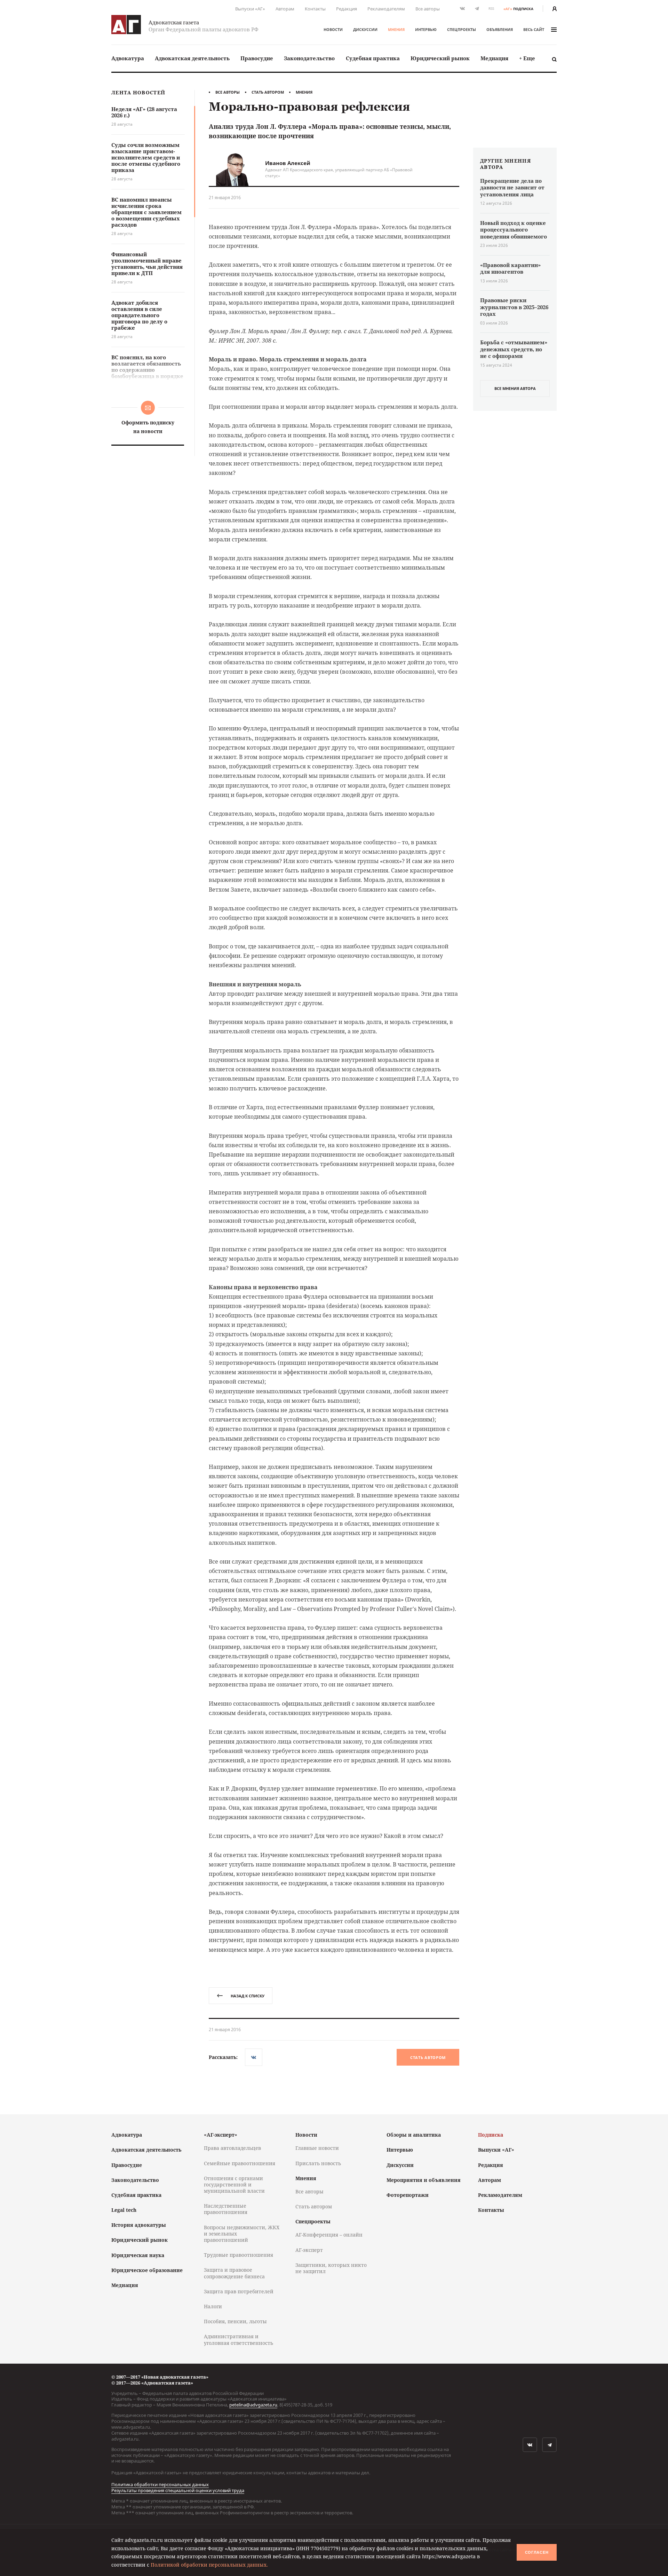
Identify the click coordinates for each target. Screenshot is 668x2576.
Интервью (426, 29)
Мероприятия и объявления (424, 2180)
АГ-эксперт (309, 2250)
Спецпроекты (462, 29)
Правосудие (257, 58)
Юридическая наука (138, 2255)
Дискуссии (365, 29)
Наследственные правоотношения (226, 2209)
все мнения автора (515, 388)
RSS (491, 9)
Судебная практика (373, 58)
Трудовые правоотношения (238, 2255)
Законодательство (309, 58)
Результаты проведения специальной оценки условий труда (178, 2490)
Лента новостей (138, 93)
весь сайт (534, 29)
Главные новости (317, 2148)
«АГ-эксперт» (221, 2135)
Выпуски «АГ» (250, 9)
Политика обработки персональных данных (160, 2484)
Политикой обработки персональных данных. (209, 2565)
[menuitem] (128, 58)
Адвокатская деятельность (192, 58)
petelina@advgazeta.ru (253, 2405)
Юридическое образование (147, 2270)
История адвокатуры (139, 2225)
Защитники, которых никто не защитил (331, 2268)
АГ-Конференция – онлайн (329, 2235)
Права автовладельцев (232, 2148)
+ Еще (527, 58)
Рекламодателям (386, 9)
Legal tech (124, 2210)
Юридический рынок (440, 58)
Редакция (347, 9)
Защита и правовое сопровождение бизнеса (234, 2273)
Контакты (315, 9)
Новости (333, 29)
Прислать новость (318, 2163)
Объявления (500, 29)
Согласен (537, 2552)
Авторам (285, 9)
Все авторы (428, 9)
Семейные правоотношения (240, 2163)
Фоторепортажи (408, 2195)
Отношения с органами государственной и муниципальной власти (234, 2184)
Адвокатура (128, 58)
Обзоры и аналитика (414, 2135)
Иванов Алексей (288, 163)
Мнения (396, 29)
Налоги (213, 2306)
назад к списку (248, 1996)
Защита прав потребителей (239, 2291)
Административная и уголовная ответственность (238, 2339)
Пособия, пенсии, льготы (235, 2321)
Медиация (494, 58)
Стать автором (268, 92)
